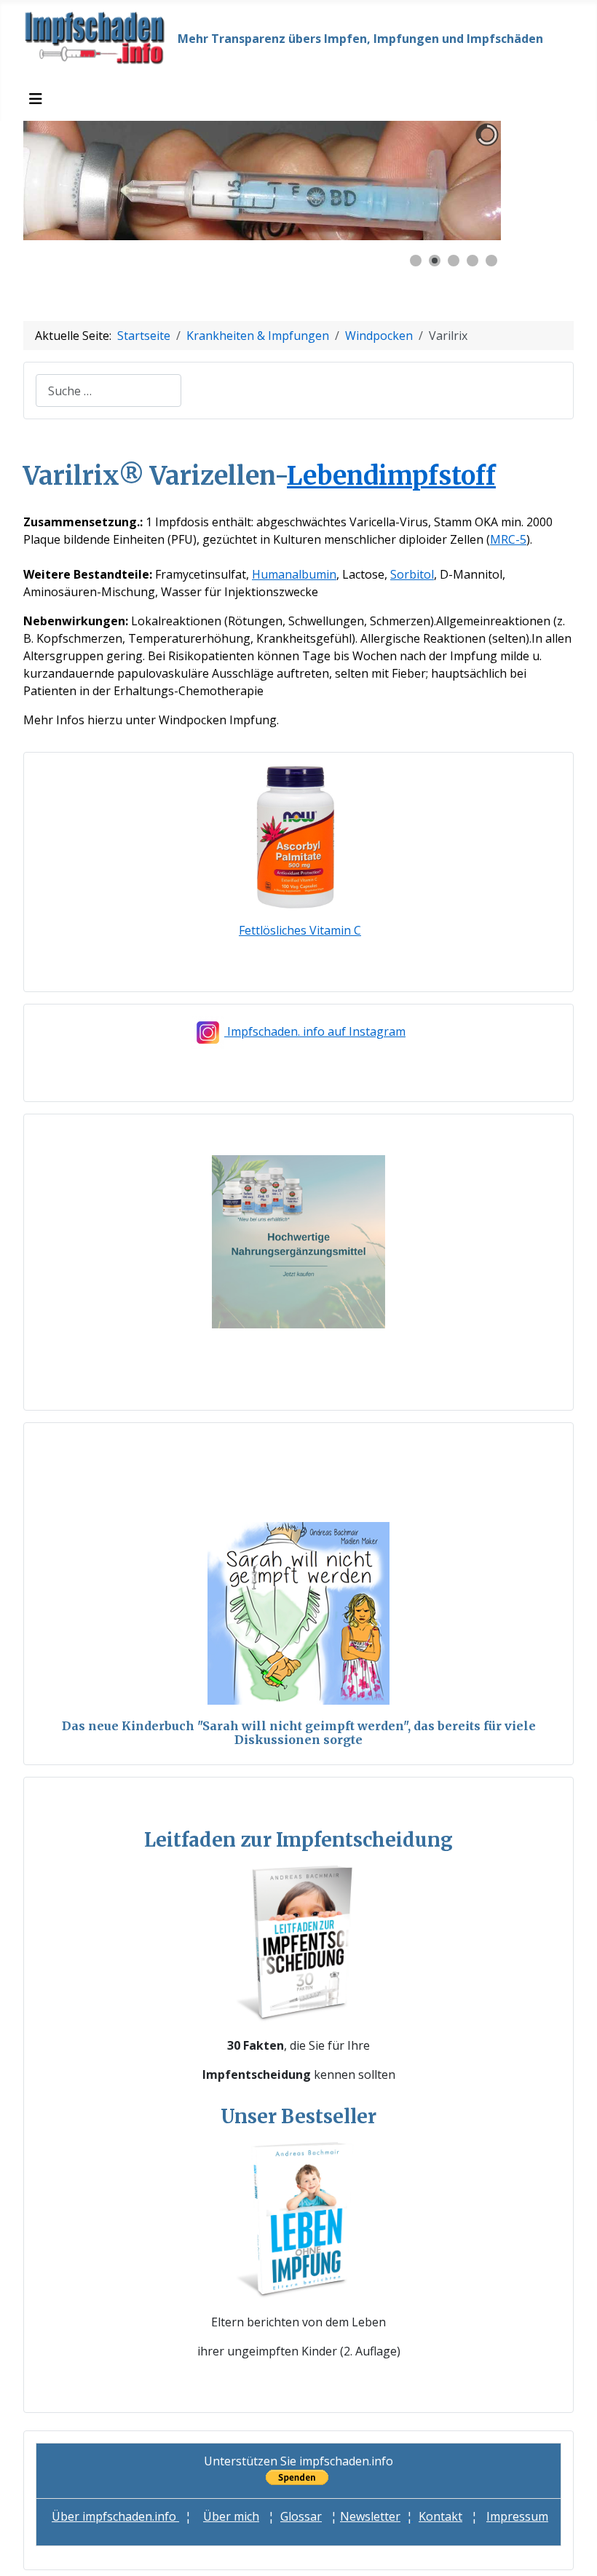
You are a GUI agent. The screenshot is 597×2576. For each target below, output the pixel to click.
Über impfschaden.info (115, 2516)
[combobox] (108, 391)
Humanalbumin (294, 574)
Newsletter (370, 2516)
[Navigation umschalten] (36, 99)
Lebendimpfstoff (391, 476)
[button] (456, 181)
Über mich (231, 2516)
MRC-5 (508, 539)
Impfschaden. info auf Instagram (316, 1031)
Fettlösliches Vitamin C (300, 930)
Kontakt (440, 2516)
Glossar (301, 2516)
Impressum (517, 2516)
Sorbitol (412, 574)
